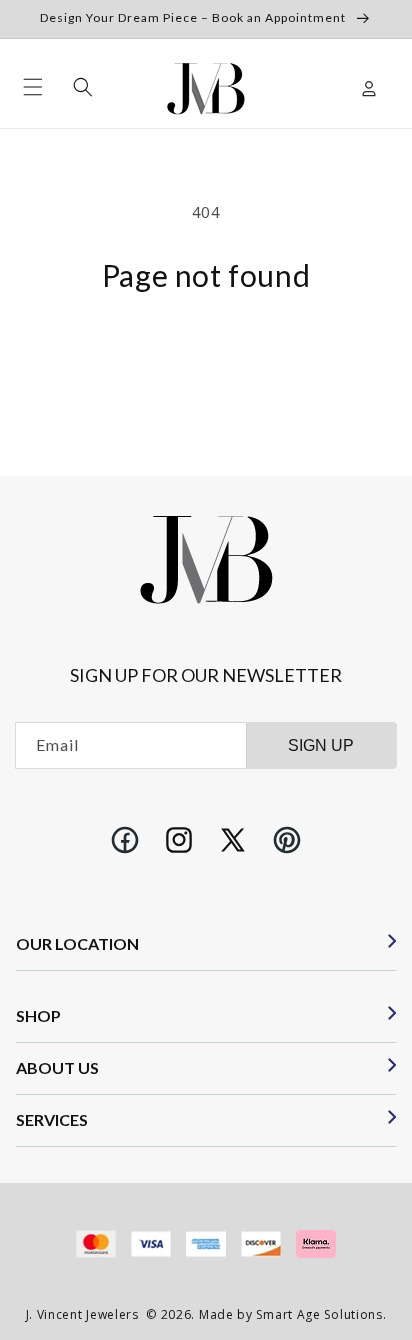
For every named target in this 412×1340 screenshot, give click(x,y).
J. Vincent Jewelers (82, 1314)
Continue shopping (206, 345)
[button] (33, 87)
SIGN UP (321, 745)
